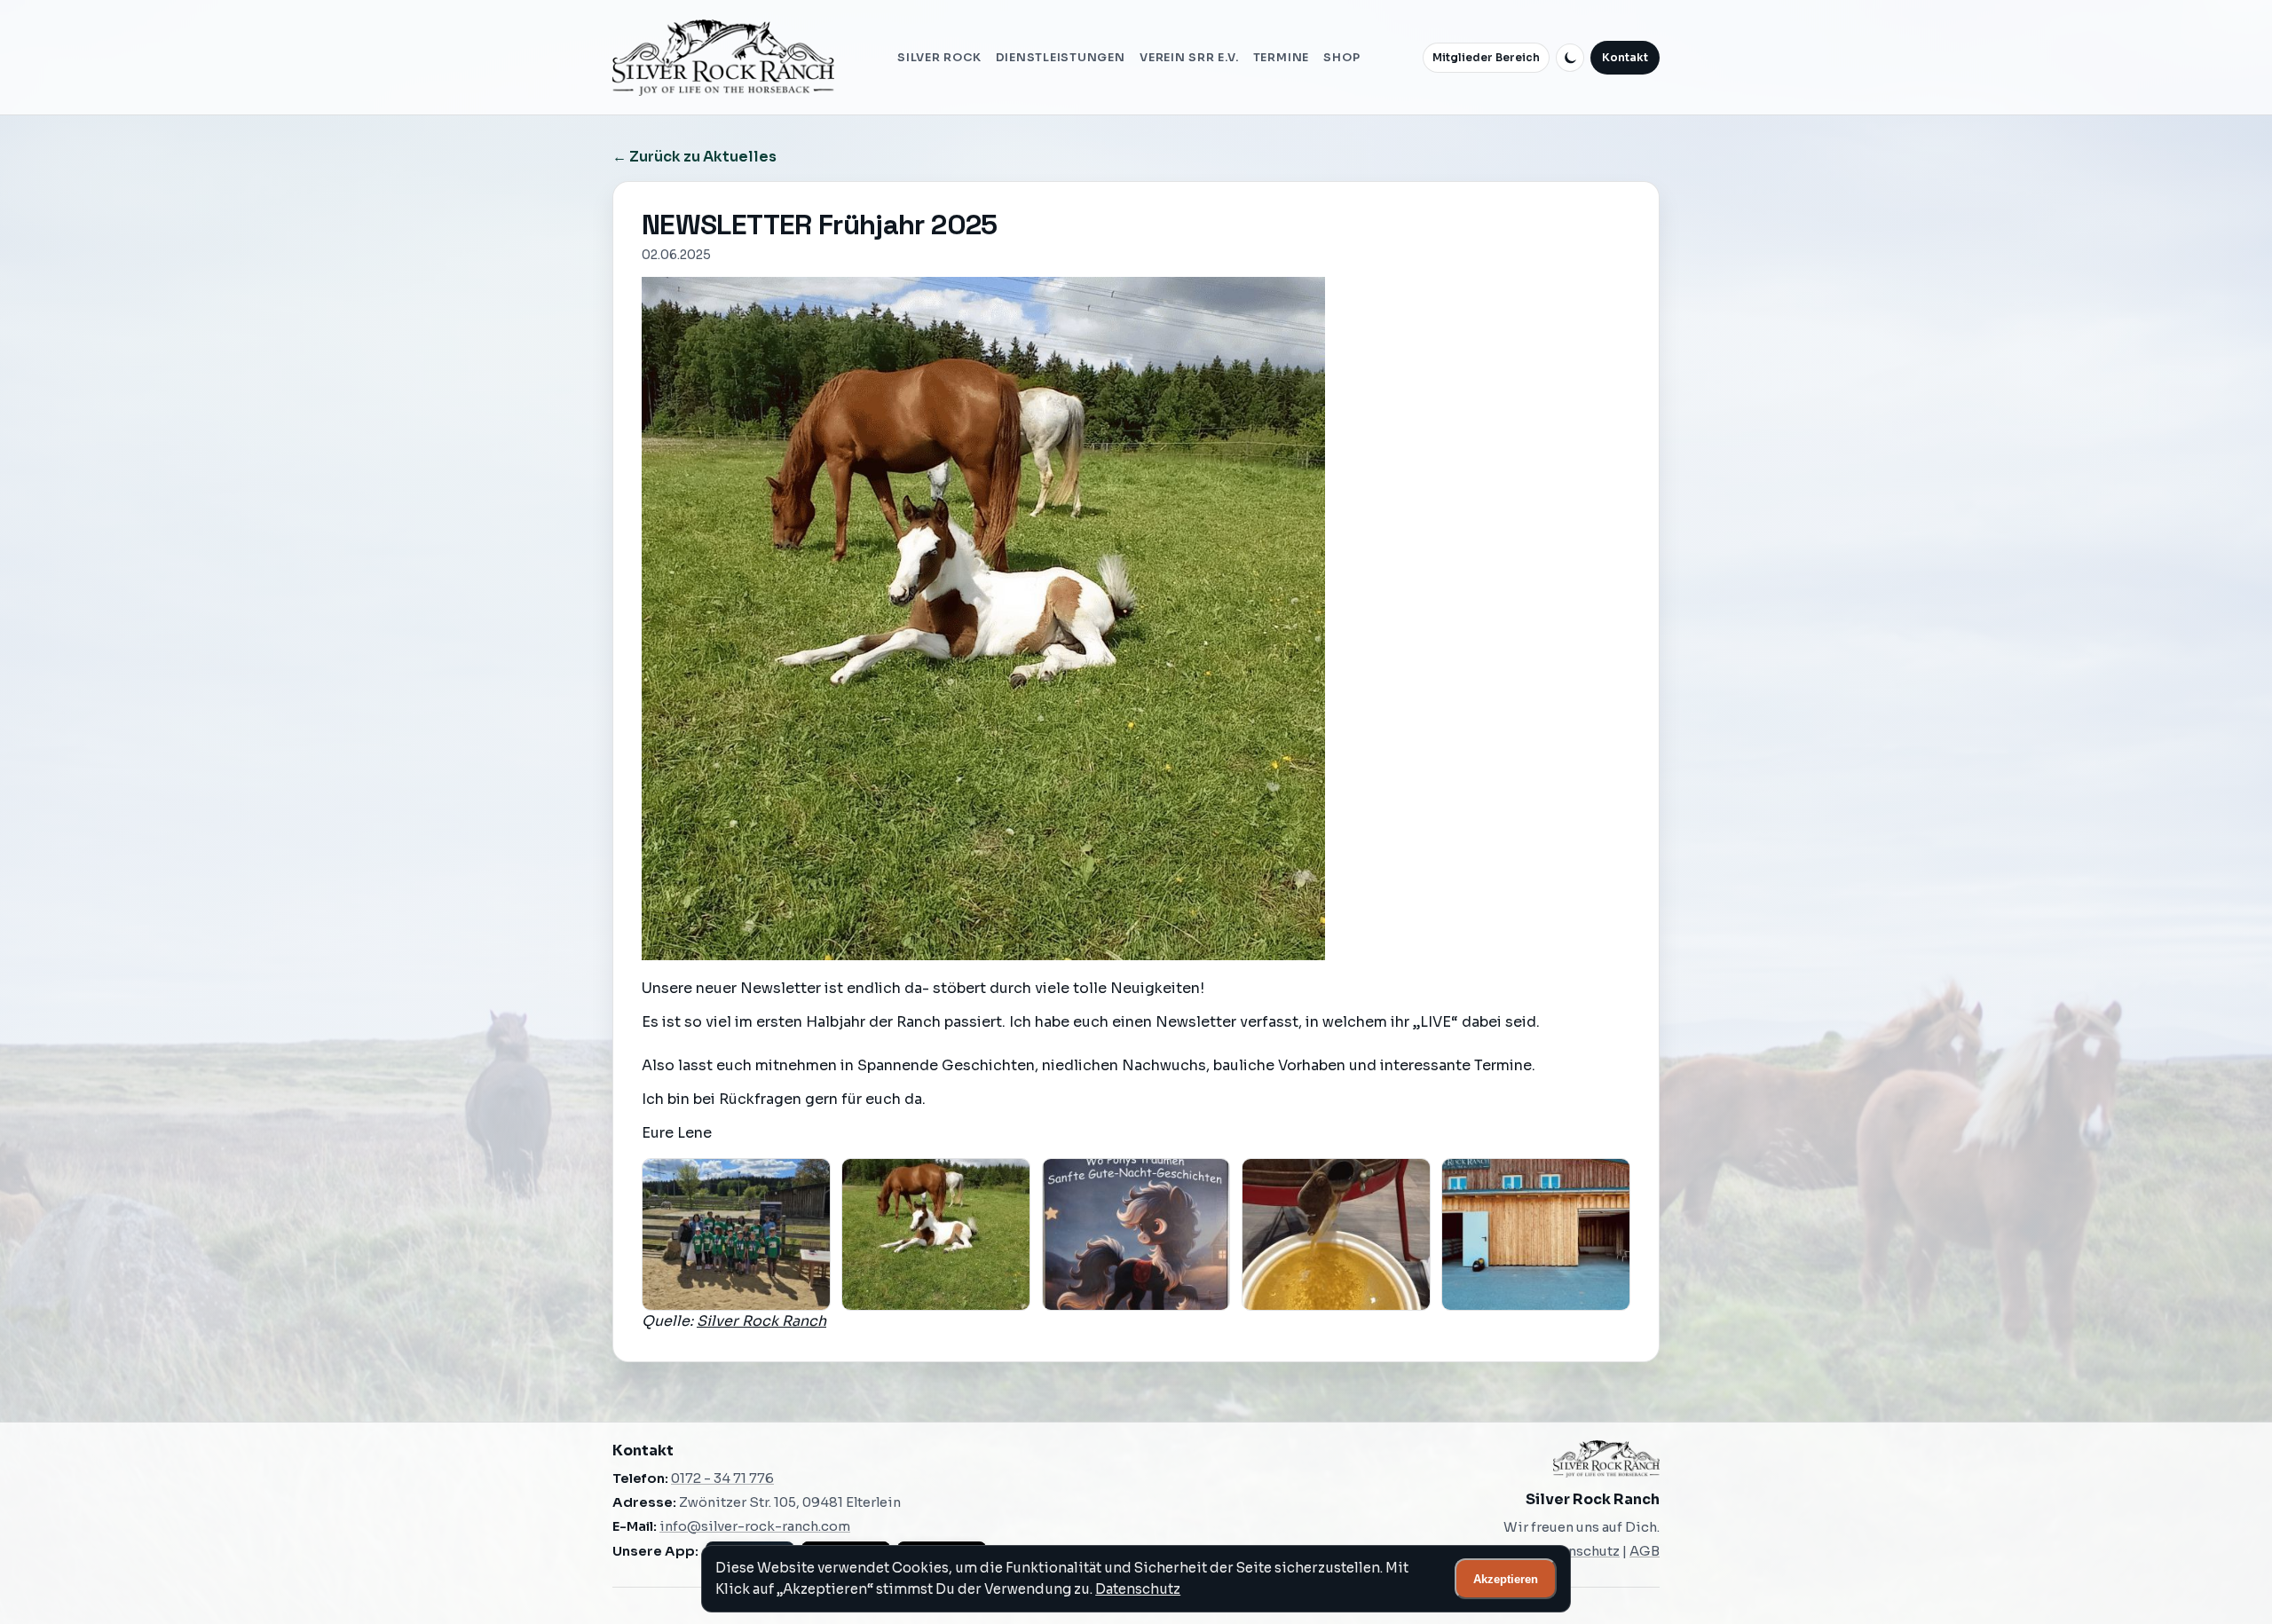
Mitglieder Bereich (1486, 58)
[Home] (723, 58)
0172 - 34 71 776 (722, 1478)
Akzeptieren (1506, 1579)
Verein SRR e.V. (1189, 59)
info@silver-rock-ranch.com (755, 1526)
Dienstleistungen (1061, 59)
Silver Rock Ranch (761, 1321)
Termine (1281, 59)
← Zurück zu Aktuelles (694, 157)
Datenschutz (1138, 1589)
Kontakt (1625, 58)
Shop (1341, 59)
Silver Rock (939, 59)
